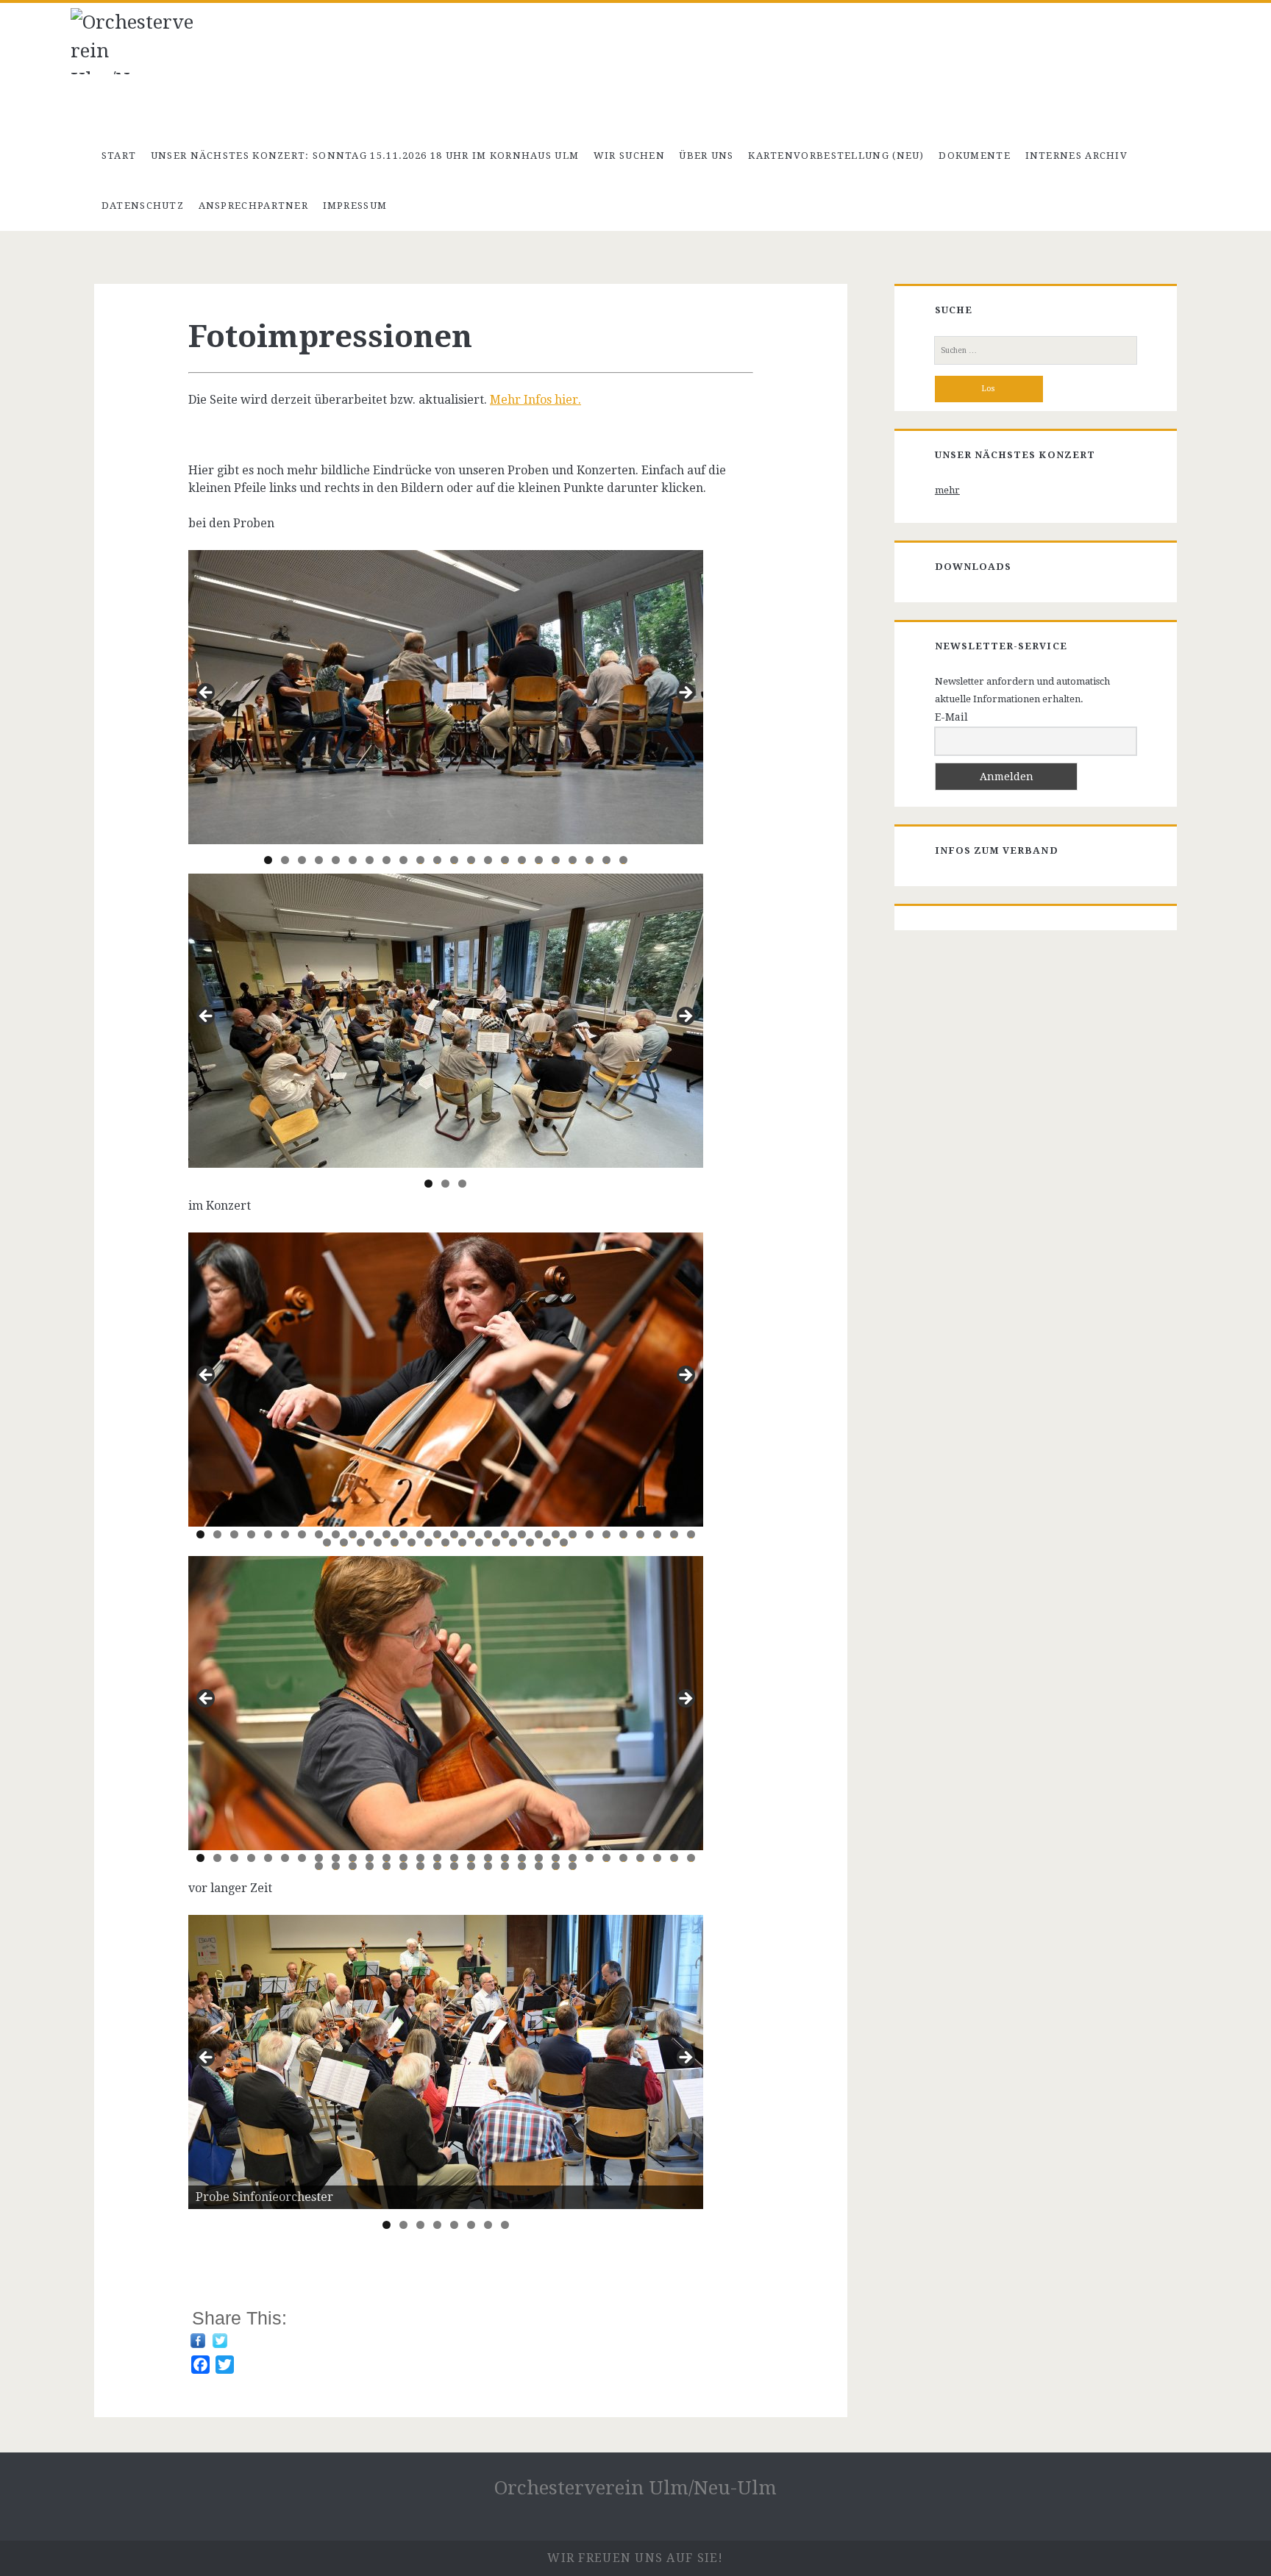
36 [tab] (412, 1542)
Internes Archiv (1077, 156)
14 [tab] (488, 860)
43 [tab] (530, 1542)
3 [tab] (302, 860)
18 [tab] (556, 860)
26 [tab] (624, 1534)
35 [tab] (395, 1542)
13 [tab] (471, 860)
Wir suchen (629, 156)
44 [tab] (547, 1542)
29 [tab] (674, 1534)
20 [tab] (590, 860)
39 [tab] (463, 1542)
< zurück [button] (207, 693)
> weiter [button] (685, 693)
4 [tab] (319, 860)
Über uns (706, 156)
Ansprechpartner (254, 206)
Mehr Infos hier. (535, 400)
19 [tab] (573, 860)
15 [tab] (505, 860)
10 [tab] (421, 860)
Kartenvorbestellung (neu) (836, 156)
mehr (947, 490)
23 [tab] (573, 1534)
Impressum (355, 206)
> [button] (685, 2058)
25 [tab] (607, 1534)
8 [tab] (387, 860)
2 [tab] (285, 860)
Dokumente (975, 156)
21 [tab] (607, 860)
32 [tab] (344, 1542)
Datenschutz (143, 206)
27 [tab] (641, 1534)
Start (119, 156)
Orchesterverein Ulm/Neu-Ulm (635, 2488)
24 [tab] (590, 1534)
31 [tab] (327, 1542)
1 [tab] (268, 860)
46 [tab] (573, 1866)
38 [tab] (446, 1542)
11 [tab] (438, 860)
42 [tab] (513, 1542)
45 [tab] (564, 1542)
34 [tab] (378, 1542)
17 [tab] (539, 860)
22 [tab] (624, 860)
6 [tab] (353, 860)
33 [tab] (361, 1542)
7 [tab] (370, 860)
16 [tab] (522, 860)
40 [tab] (480, 1542)
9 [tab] (403, 860)
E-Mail (951, 717)
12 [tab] (455, 860)
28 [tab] (658, 1534)
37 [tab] (429, 1542)
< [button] (207, 2058)
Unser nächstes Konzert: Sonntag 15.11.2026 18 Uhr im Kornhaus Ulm (365, 156)
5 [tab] (336, 860)
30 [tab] (691, 1534)
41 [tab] (496, 1542)
